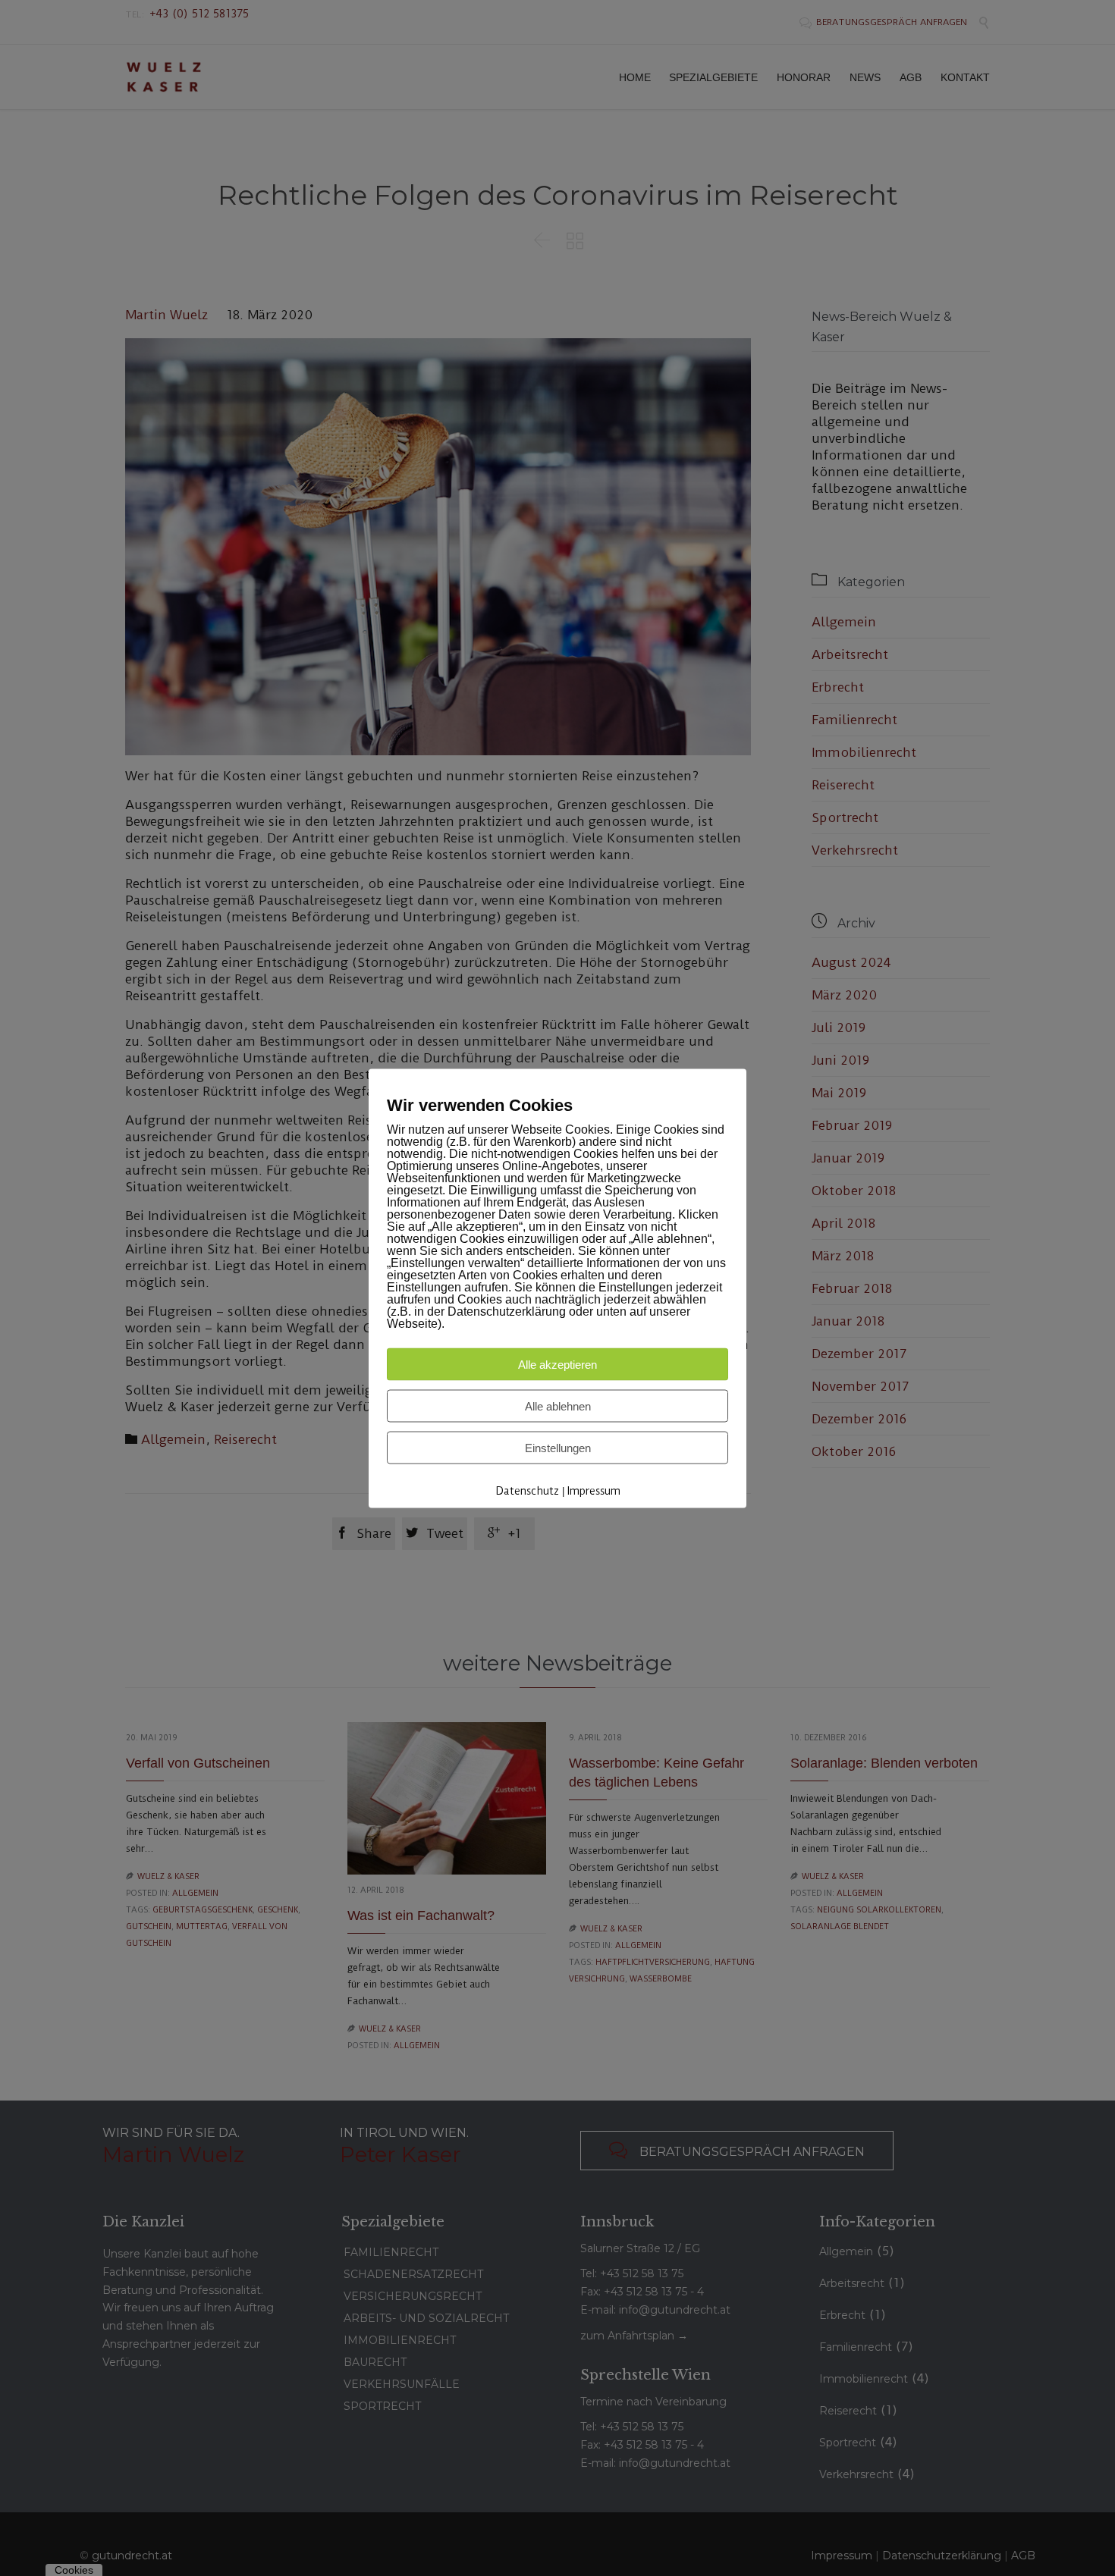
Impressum (594, 1490)
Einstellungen (558, 1447)
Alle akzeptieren (557, 1364)
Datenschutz (527, 1490)
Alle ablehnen (558, 1406)
